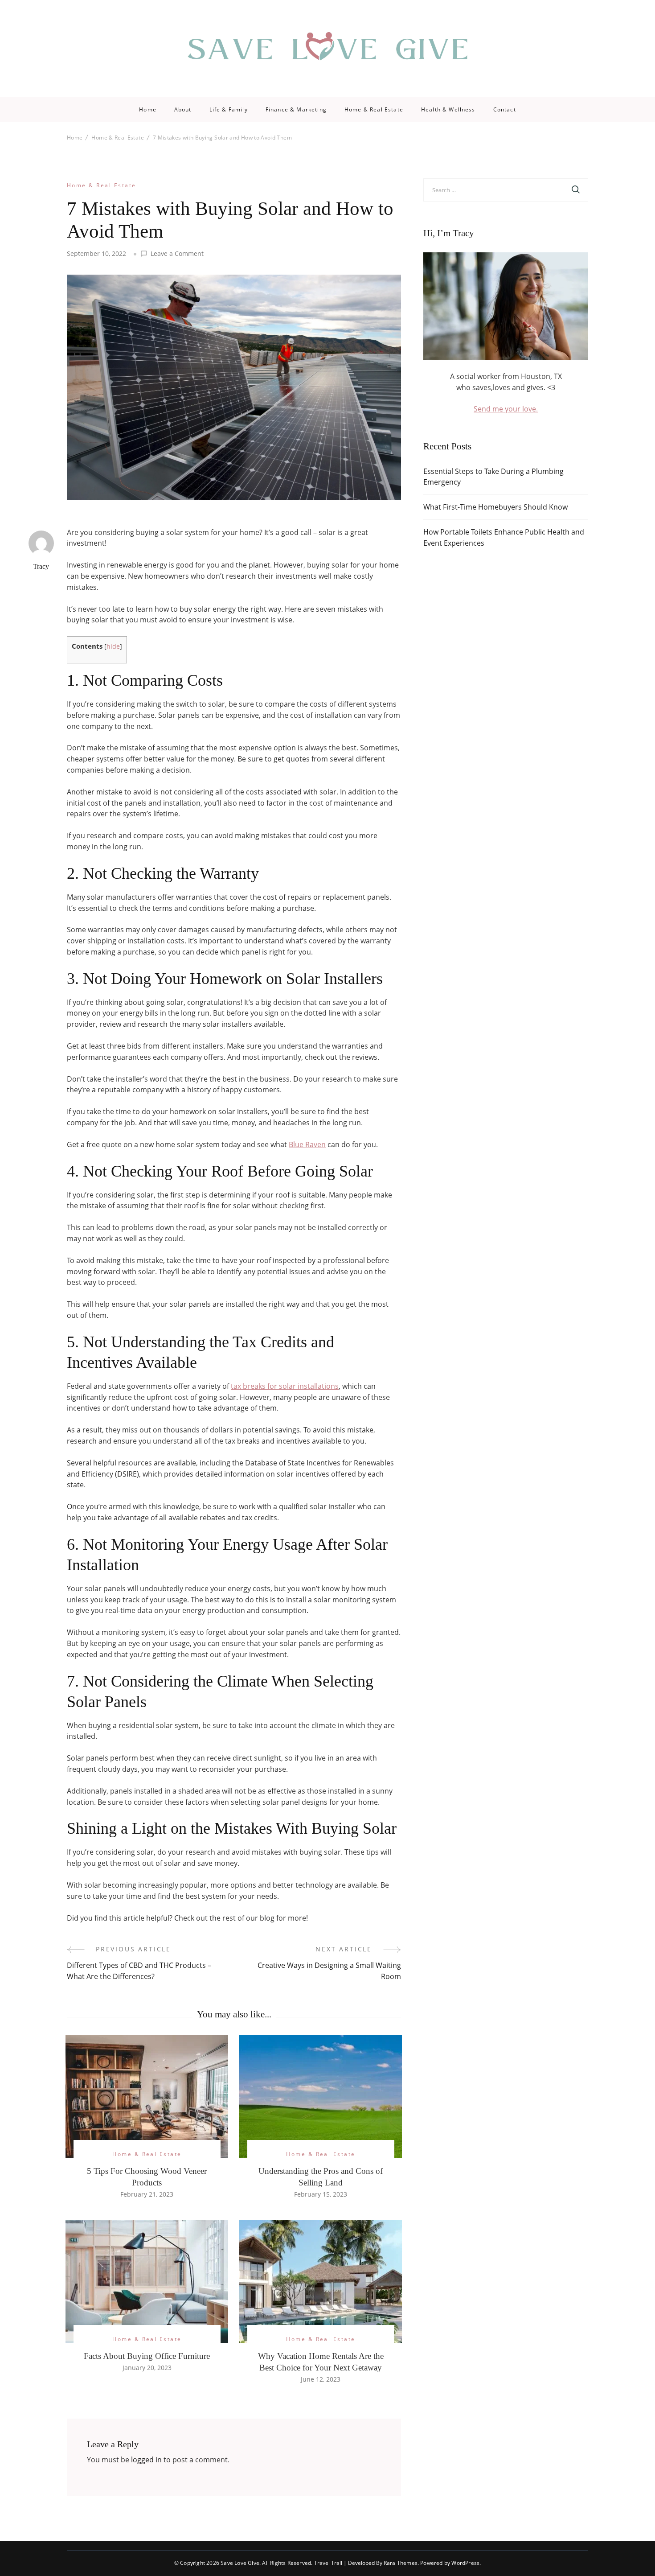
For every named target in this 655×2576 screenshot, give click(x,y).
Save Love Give (240, 2563)
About (183, 110)
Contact (505, 110)
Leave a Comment (177, 254)
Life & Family (229, 110)
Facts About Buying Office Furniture (147, 2356)
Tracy (41, 566)
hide (113, 646)
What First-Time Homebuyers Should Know (495, 507)
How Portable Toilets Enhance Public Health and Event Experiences (504, 537)
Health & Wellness (448, 110)
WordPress (465, 2563)
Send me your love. (506, 409)
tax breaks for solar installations (285, 1386)
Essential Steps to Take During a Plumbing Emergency (493, 477)
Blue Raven (307, 1144)
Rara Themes (401, 2563)
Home (148, 110)
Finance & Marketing (296, 110)
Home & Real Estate (374, 110)
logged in (146, 2460)
